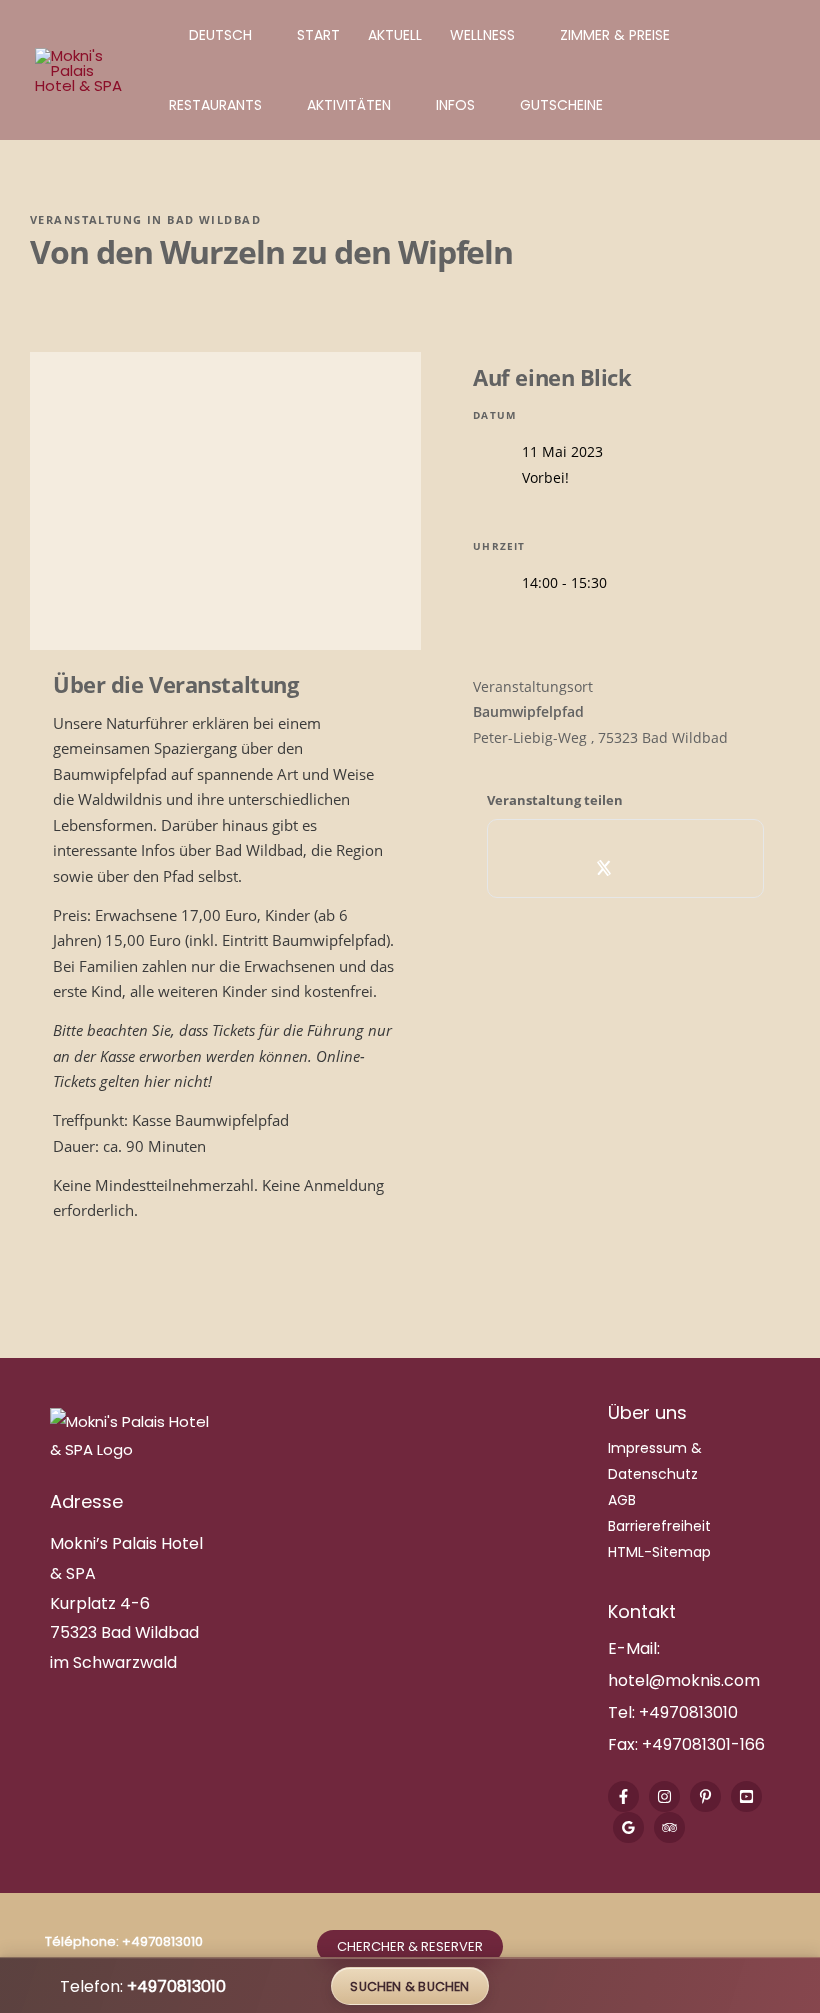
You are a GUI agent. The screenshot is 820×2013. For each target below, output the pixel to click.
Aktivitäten (349, 105)
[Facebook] (623, 1796)
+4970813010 (688, 1712)
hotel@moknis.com (684, 1680)
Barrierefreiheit (659, 1526)
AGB (622, 1500)
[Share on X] (603, 868)
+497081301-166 (701, 1744)
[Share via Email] (691, 868)
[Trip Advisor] (669, 1827)
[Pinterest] (705, 1796)
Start (318, 35)
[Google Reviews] (628, 1827)
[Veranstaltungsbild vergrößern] (225, 501)
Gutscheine (561, 105)
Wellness (482, 35)
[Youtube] (746, 1796)
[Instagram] (664, 1796)
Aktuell (395, 35)
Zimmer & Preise (615, 35)
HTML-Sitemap (659, 1552)
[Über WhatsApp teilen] (647, 868)
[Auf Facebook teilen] (559, 868)
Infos (455, 105)
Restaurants (215, 105)
